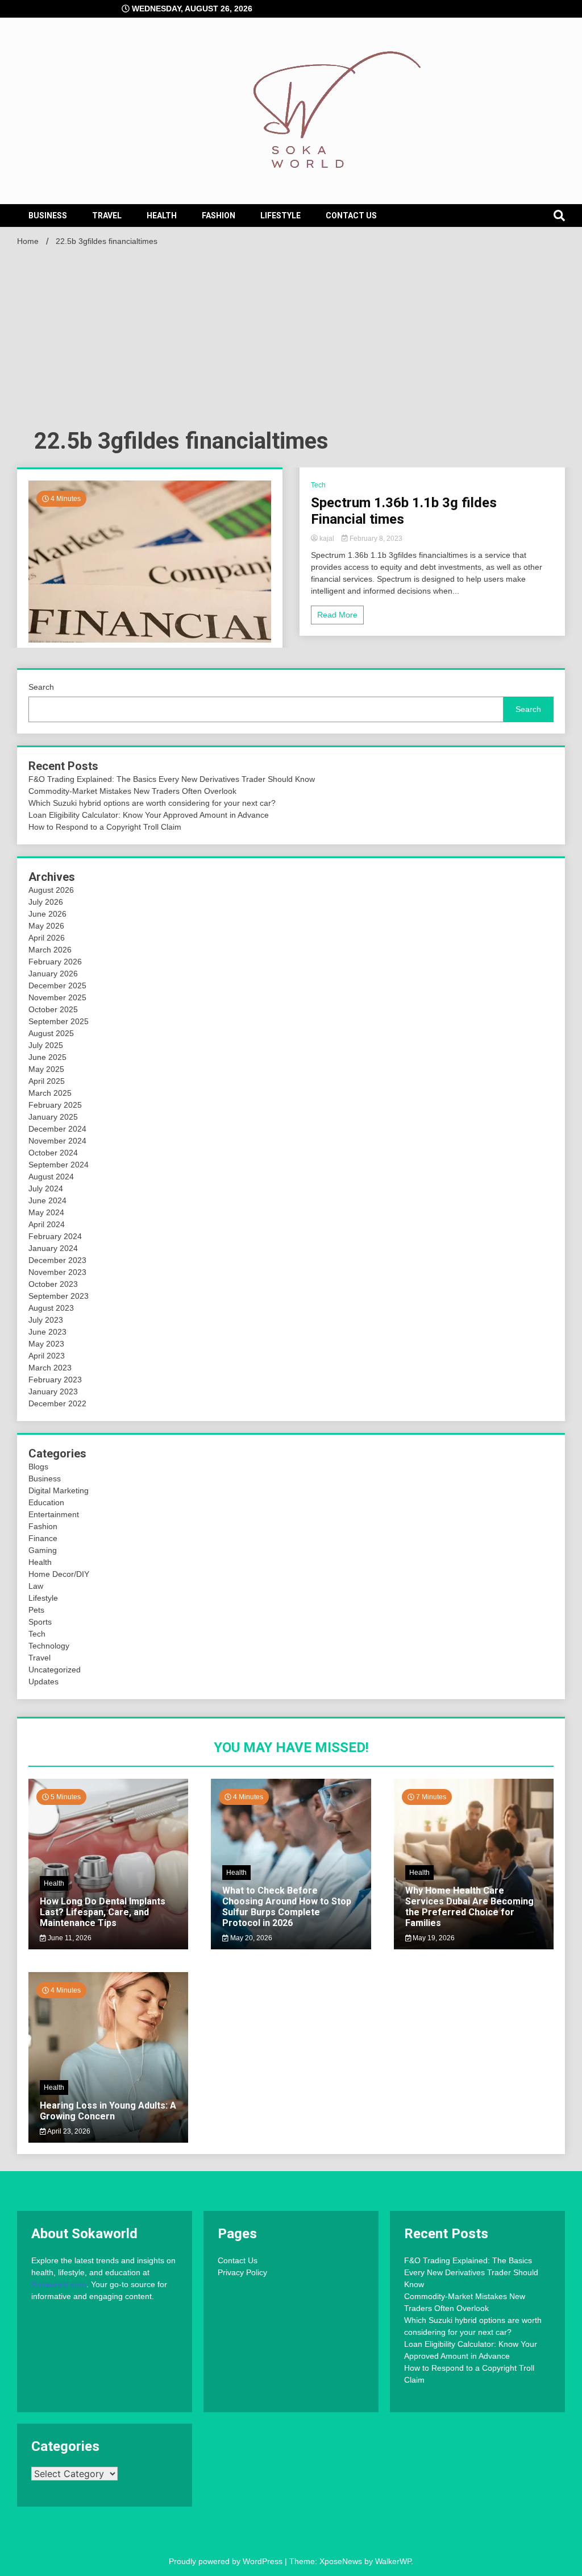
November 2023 (57, 1272)
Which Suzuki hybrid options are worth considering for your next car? (152, 803)
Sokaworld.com (59, 2284)
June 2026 (47, 914)
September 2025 (59, 1021)
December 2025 (57, 985)
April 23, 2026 (68, 2131)
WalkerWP (393, 2561)
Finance (43, 1538)
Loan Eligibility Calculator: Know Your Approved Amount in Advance (149, 815)
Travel (107, 216)
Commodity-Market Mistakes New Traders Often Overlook (132, 791)
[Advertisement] (291, 341)
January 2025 (53, 1117)
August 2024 (51, 1177)
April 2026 (47, 938)
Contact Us (351, 216)
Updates (43, 1682)
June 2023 (47, 1332)
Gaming (43, 1550)
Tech (318, 485)
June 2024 (47, 1200)
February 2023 (55, 1380)
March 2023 (50, 1368)
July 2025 (46, 1045)
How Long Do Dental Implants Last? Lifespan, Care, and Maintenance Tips (103, 1912)
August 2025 (51, 1033)
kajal (327, 539)
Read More (337, 615)
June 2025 (47, 1057)
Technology (49, 1646)
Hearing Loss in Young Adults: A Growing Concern (108, 2111)
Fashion (219, 216)
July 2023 (46, 1320)
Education (46, 1502)
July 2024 (46, 1188)
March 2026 (50, 950)
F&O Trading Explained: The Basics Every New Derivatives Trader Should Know (172, 779)
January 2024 (53, 1248)
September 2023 (59, 1296)
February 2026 (55, 962)
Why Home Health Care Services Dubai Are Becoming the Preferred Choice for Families (469, 1907)
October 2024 (53, 1153)
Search (41, 687)
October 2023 (53, 1284)
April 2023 (47, 1356)
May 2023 (46, 1344)
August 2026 (51, 890)
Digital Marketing (59, 1490)
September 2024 (59, 1165)
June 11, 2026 (69, 1938)
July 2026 (46, 902)
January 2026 (53, 974)
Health (162, 216)
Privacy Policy (242, 2272)
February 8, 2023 (375, 539)
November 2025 (57, 997)
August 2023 (51, 1308)
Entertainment (54, 1514)
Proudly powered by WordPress (227, 2561)
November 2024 (57, 1141)
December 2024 (57, 1129)
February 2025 (55, 1105)
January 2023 (53, 1391)
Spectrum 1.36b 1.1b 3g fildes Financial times (404, 511)
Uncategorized (55, 1670)
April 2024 (47, 1224)
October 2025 (53, 1009)
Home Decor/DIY (59, 1574)
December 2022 (57, 1403)
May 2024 (46, 1212)
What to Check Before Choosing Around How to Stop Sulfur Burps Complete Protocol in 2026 (287, 1907)
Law (36, 1586)
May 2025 (46, 1069)
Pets (36, 1610)
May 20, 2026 (250, 1938)
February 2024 (55, 1236)
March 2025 (50, 1093)
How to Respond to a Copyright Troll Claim (105, 827)
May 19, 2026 (433, 1938)
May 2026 (46, 926)
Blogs (38, 1467)
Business (48, 216)
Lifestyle (280, 216)
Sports (40, 1622)
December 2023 (57, 1260)
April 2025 (47, 1081)
